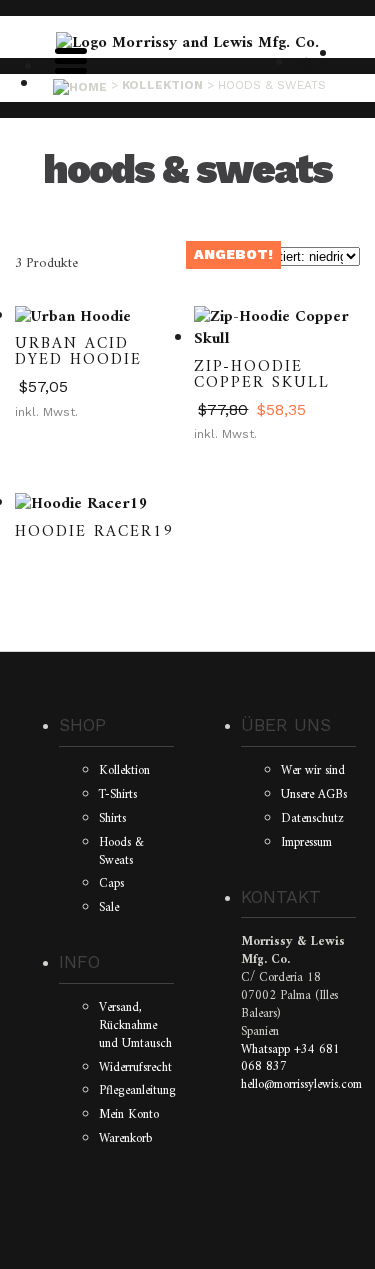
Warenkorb (125, 1139)
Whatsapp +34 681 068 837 (290, 1059)
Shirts (112, 819)
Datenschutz (312, 819)
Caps (111, 884)
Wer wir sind (313, 771)
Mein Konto (129, 1115)
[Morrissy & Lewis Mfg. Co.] (187, 43)
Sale (109, 908)
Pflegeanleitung (137, 1091)
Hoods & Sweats (121, 852)
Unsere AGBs (314, 795)
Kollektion (124, 771)
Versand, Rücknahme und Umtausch (135, 1026)
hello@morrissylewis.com (301, 1085)
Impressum (306, 843)
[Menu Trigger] (71, 59)
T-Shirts (118, 795)
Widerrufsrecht (135, 1068)
